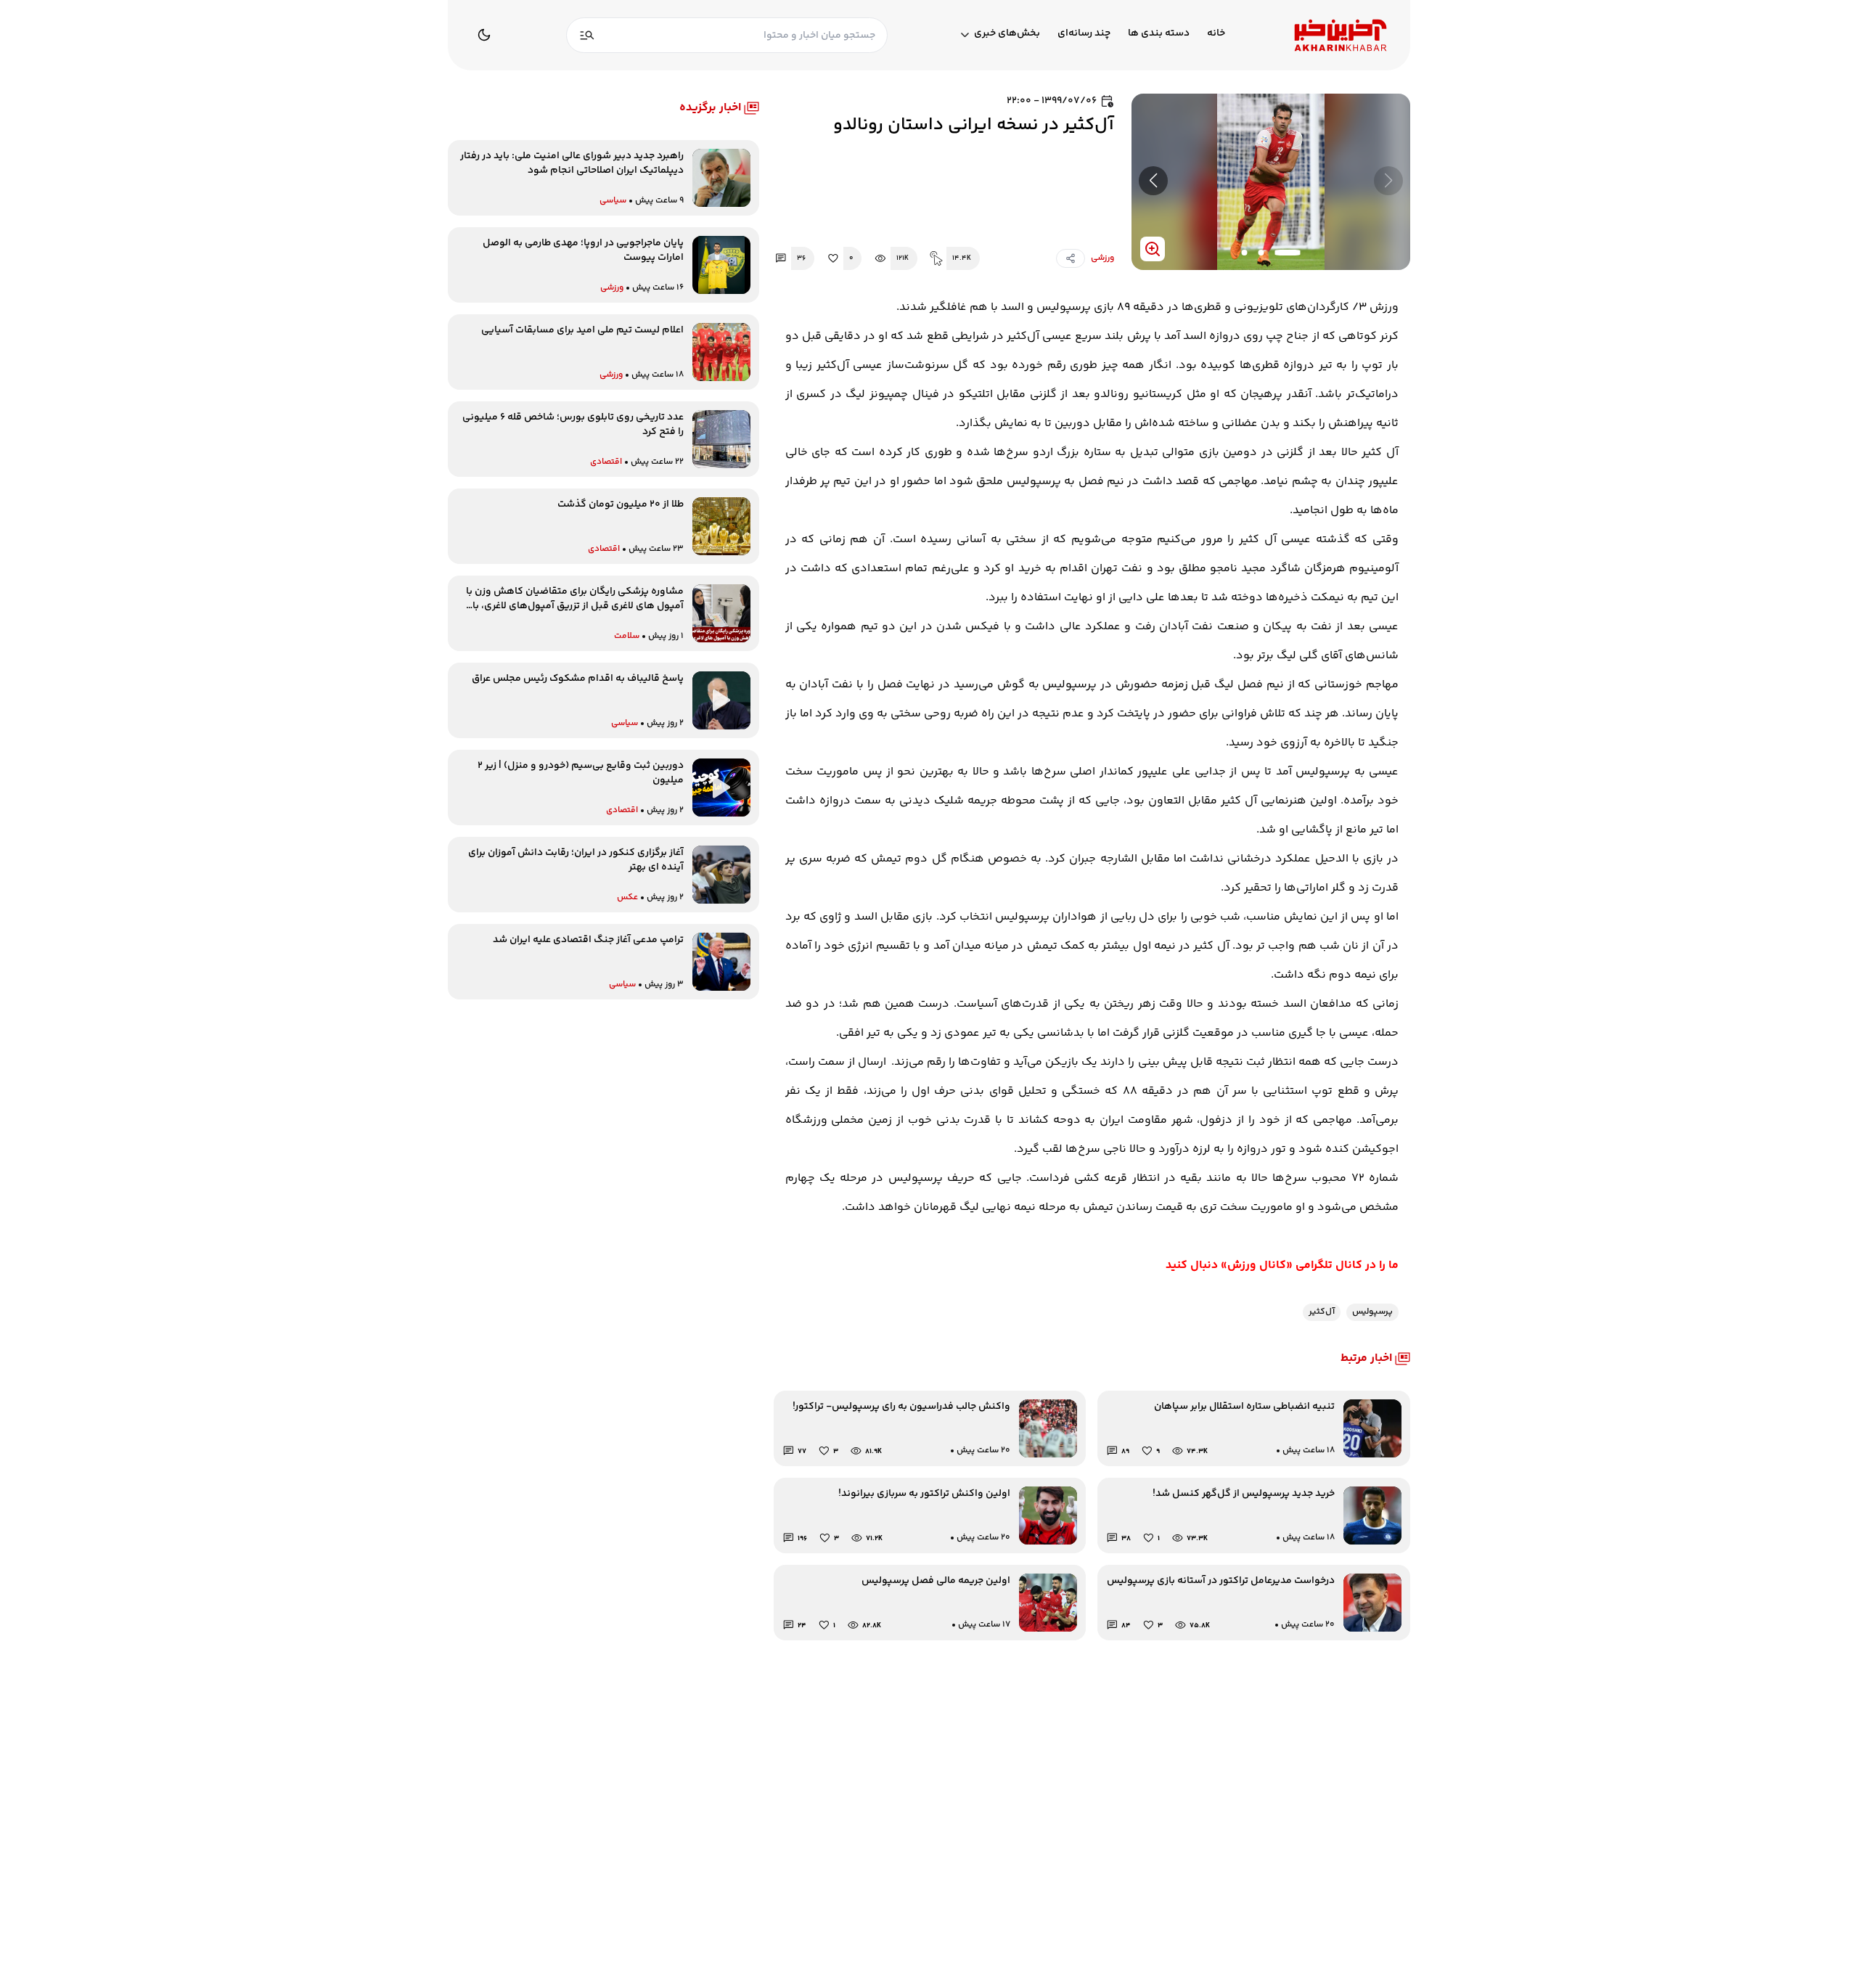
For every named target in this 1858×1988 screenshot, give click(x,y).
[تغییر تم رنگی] (484, 35)
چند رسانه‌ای (1084, 34)
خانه (1216, 34)
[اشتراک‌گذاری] (1071, 258)
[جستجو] (587, 35)
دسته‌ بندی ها (1159, 34)
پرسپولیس (1372, 1312)
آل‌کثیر (1322, 1312)
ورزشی (1102, 258)
